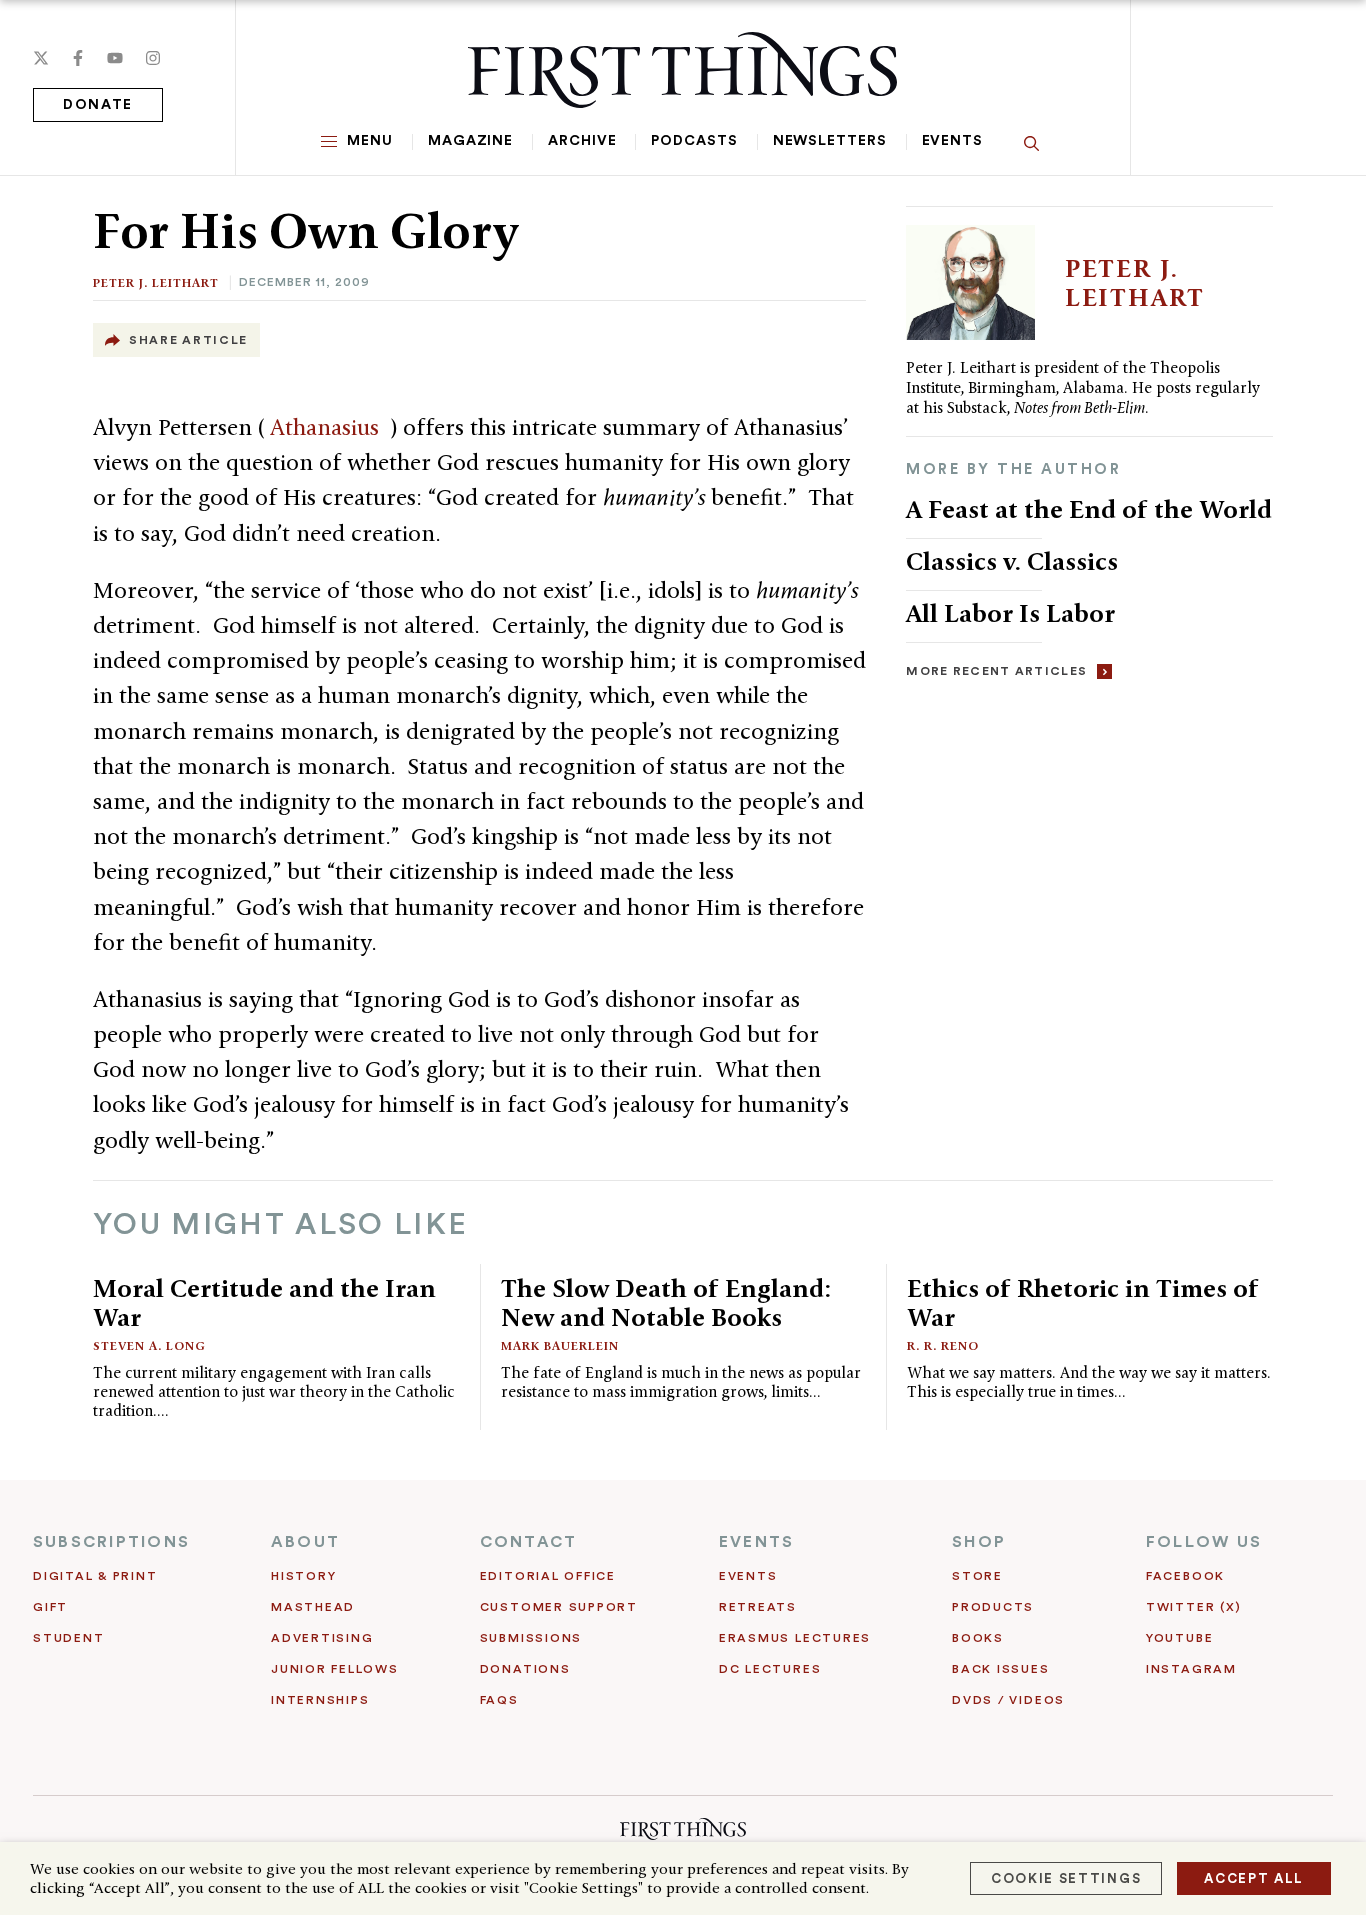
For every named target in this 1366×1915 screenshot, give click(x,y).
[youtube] (115, 58)
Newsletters (830, 141)
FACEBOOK (1185, 1576)
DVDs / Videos (1008, 1700)
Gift (50, 1607)
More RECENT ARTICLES (996, 671)
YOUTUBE (1179, 1638)
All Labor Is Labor (1010, 613)
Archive (582, 141)
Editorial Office (548, 1576)
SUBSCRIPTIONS (111, 1542)
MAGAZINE (470, 141)
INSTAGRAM (1191, 1669)
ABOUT (305, 1542)
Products (993, 1607)
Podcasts (694, 141)
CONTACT (529, 1542)
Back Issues (1000, 1669)
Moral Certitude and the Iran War (264, 1302)
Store (977, 1576)
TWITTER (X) (1193, 1607)
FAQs (499, 1700)
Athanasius (327, 427)
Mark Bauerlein (560, 1345)
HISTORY (303, 1576)
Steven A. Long (149, 1345)
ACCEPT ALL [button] (1254, 1878)
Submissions (531, 1638)
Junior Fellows (335, 1669)
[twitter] (41, 58)
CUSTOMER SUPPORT (559, 1607)
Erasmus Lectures (795, 1638)
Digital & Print (95, 1576)
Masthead (313, 1607)
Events (952, 141)
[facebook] (78, 58)
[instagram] (153, 58)
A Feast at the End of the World (1089, 509)
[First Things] (682, 70)
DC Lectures (770, 1669)
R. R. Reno (943, 1345)
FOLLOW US (1204, 1542)
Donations (525, 1669)
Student (68, 1638)
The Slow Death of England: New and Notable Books (666, 1302)
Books (978, 1638)
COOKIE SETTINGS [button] (1066, 1878)
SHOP (979, 1542)
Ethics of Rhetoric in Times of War (1083, 1302)
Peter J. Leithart (156, 282)
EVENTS (756, 1542)
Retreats (758, 1607)
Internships (320, 1700)
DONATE (98, 105)
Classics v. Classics (1012, 561)
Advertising (322, 1638)
